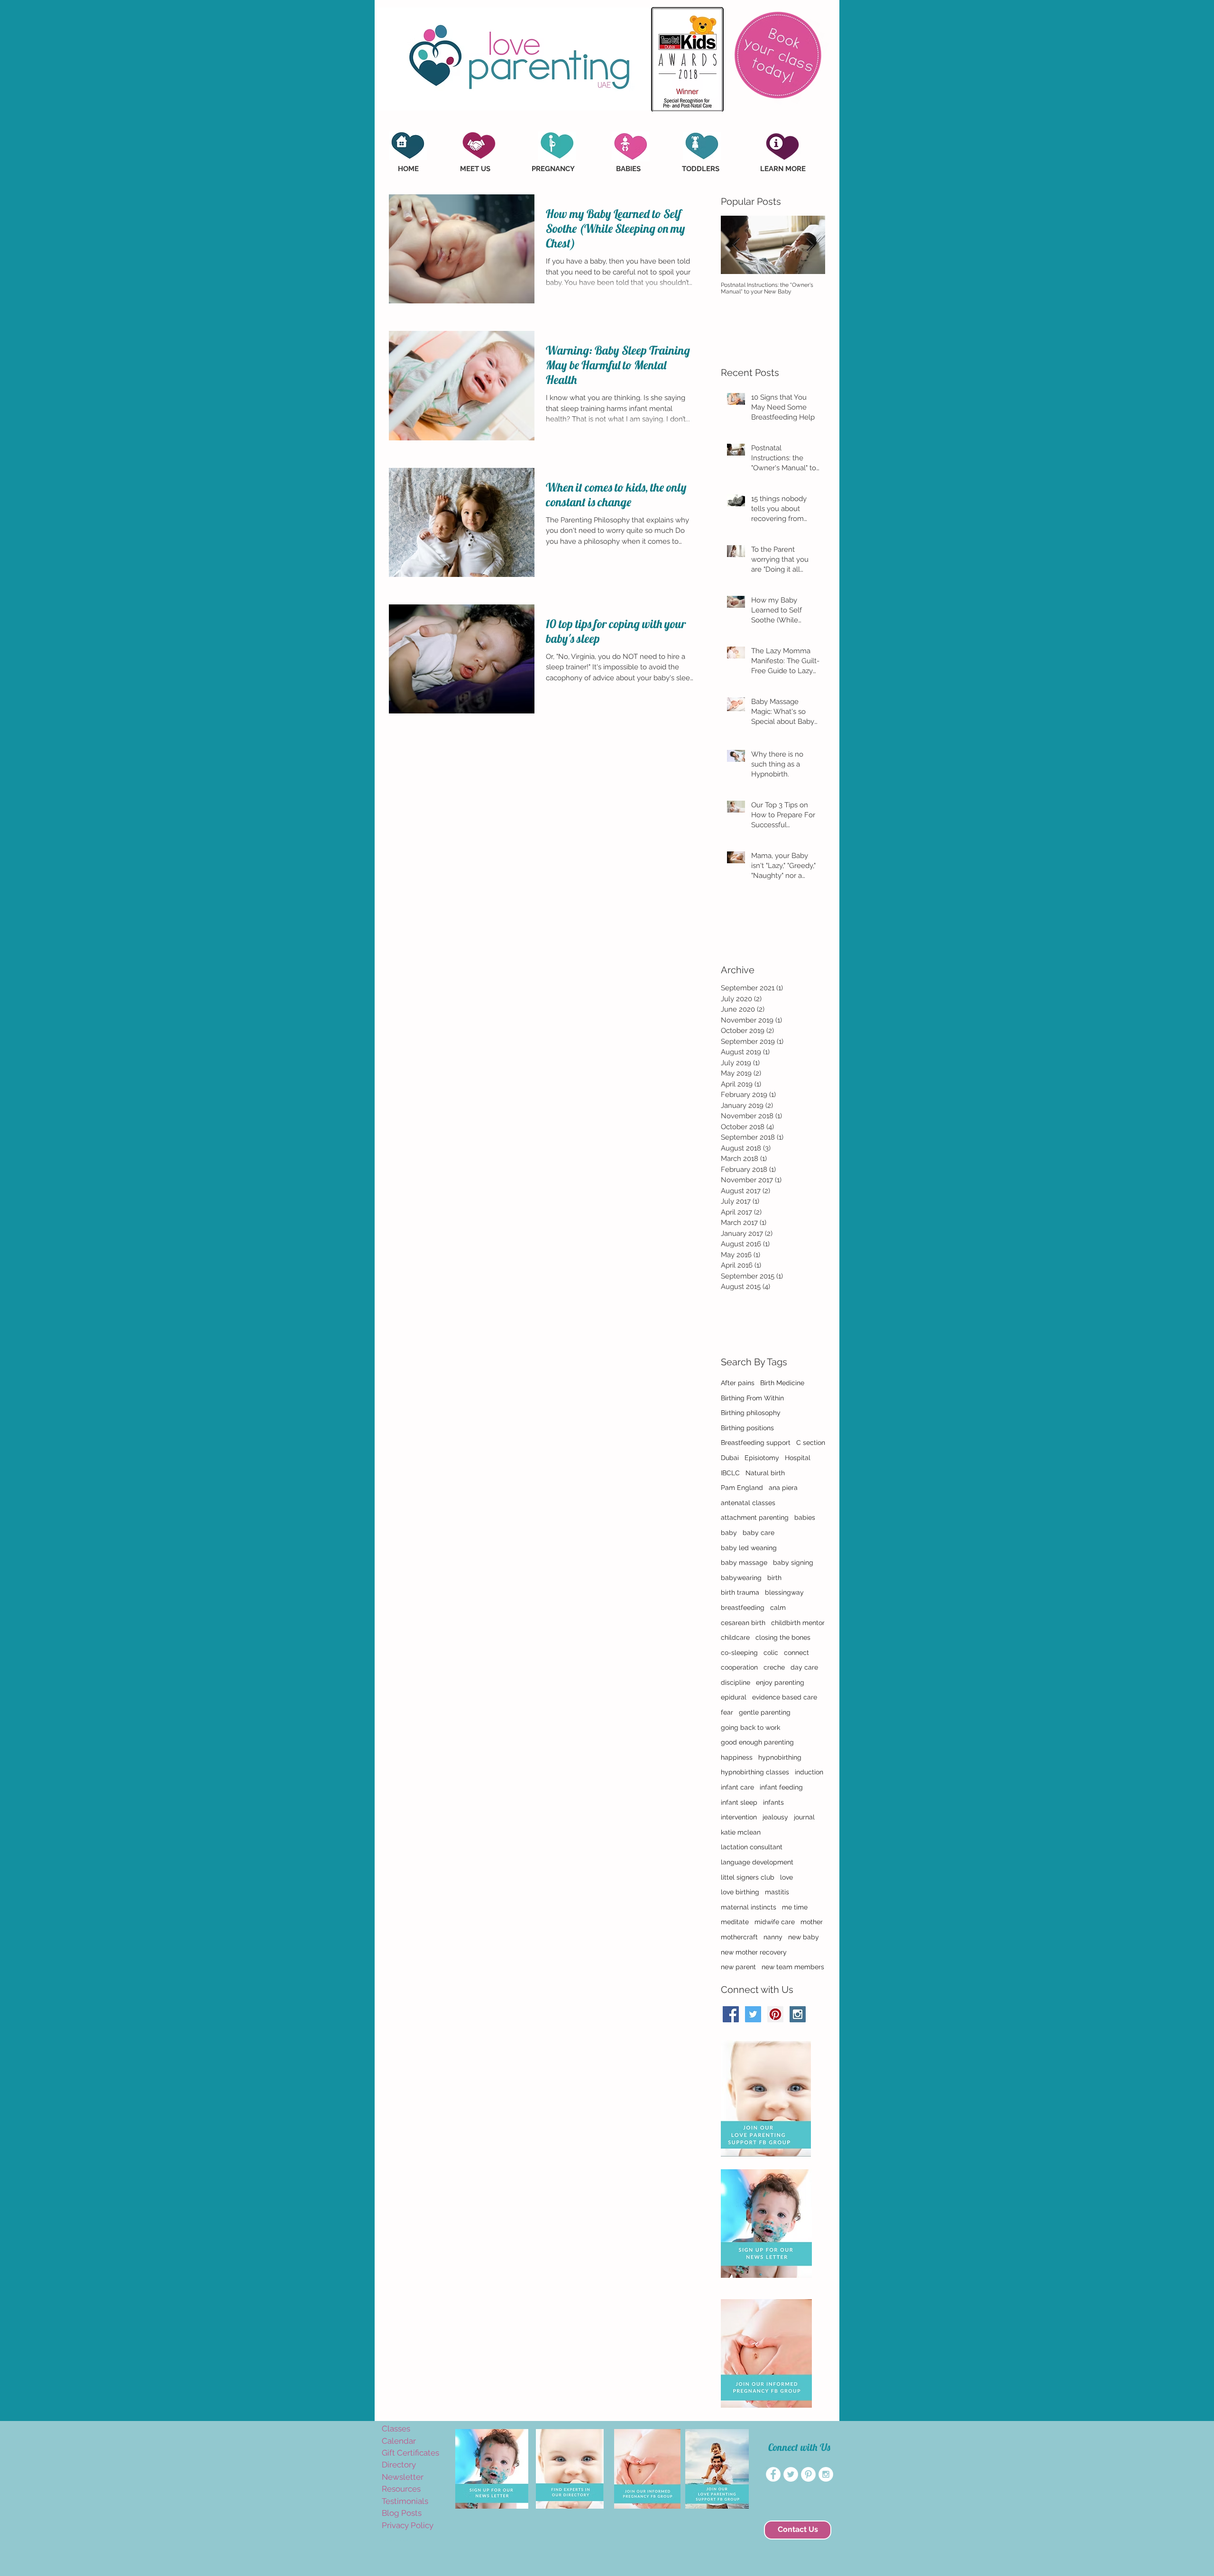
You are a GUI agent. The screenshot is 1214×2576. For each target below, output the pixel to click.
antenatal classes (748, 1503)
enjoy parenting (780, 1682)
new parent (738, 1967)
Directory (399, 2465)
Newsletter (403, 2477)
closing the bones (783, 1637)
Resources (401, 2489)
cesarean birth (743, 1623)
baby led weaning (749, 1548)
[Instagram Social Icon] (798, 2014)
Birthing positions (747, 1428)
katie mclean (741, 1832)
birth (774, 1578)
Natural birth (765, 1473)
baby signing (793, 1562)
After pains (738, 1383)
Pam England (742, 1488)
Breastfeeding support (756, 1443)
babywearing (741, 1578)
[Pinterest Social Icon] (775, 2014)
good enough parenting (757, 1742)
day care (804, 1667)
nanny (773, 1937)
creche (774, 1667)
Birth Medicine (782, 1383)
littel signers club (748, 1877)
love (786, 1877)
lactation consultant (752, 1847)
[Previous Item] (736, 245)
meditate (735, 1922)
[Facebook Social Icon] (731, 2014)
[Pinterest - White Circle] (808, 2474)
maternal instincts (749, 1907)
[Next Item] (810, 245)
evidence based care (785, 1697)
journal (804, 1817)
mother (812, 1922)
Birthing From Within (752, 1398)
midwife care (775, 1922)
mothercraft (739, 1937)
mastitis (777, 1892)
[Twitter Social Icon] (753, 2014)
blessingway (784, 1592)
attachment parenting (755, 1517)
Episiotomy (762, 1458)
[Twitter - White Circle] (791, 2474)
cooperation (739, 1667)
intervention (739, 1817)
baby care (759, 1533)
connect (796, 1653)
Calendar (399, 2441)
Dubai (730, 1458)
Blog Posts (402, 2513)
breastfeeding (743, 1608)
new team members (793, 1967)
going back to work (750, 1727)
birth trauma (740, 1592)
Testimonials (405, 2501)
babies (805, 1517)
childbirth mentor (798, 1623)
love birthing (740, 1892)
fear (727, 1712)
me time (795, 1907)
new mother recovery (754, 1952)
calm (778, 1608)
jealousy (775, 1817)
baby (729, 1533)
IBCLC (730, 1473)
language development (757, 1862)
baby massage (744, 1562)
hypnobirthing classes (755, 1772)
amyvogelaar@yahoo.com (399, 2541)
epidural (734, 1697)
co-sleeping (739, 1653)
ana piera (783, 1488)
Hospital (798, 1458)
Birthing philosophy (751, 1413)
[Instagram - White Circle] (826, 2474)
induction (809, 1772)
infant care (737, 1787)
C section (811, 1443)
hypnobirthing (780, 1757)
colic (771, 1653)
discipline (736, 1682)
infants (773, 1802)
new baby (804, 1937)
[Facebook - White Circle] (773, 2474)
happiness (737, 1757)
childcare (735, 1637)
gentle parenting (765, 1712)
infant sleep (739, 1802)
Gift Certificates (410, 2453)
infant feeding (781, 1787)
